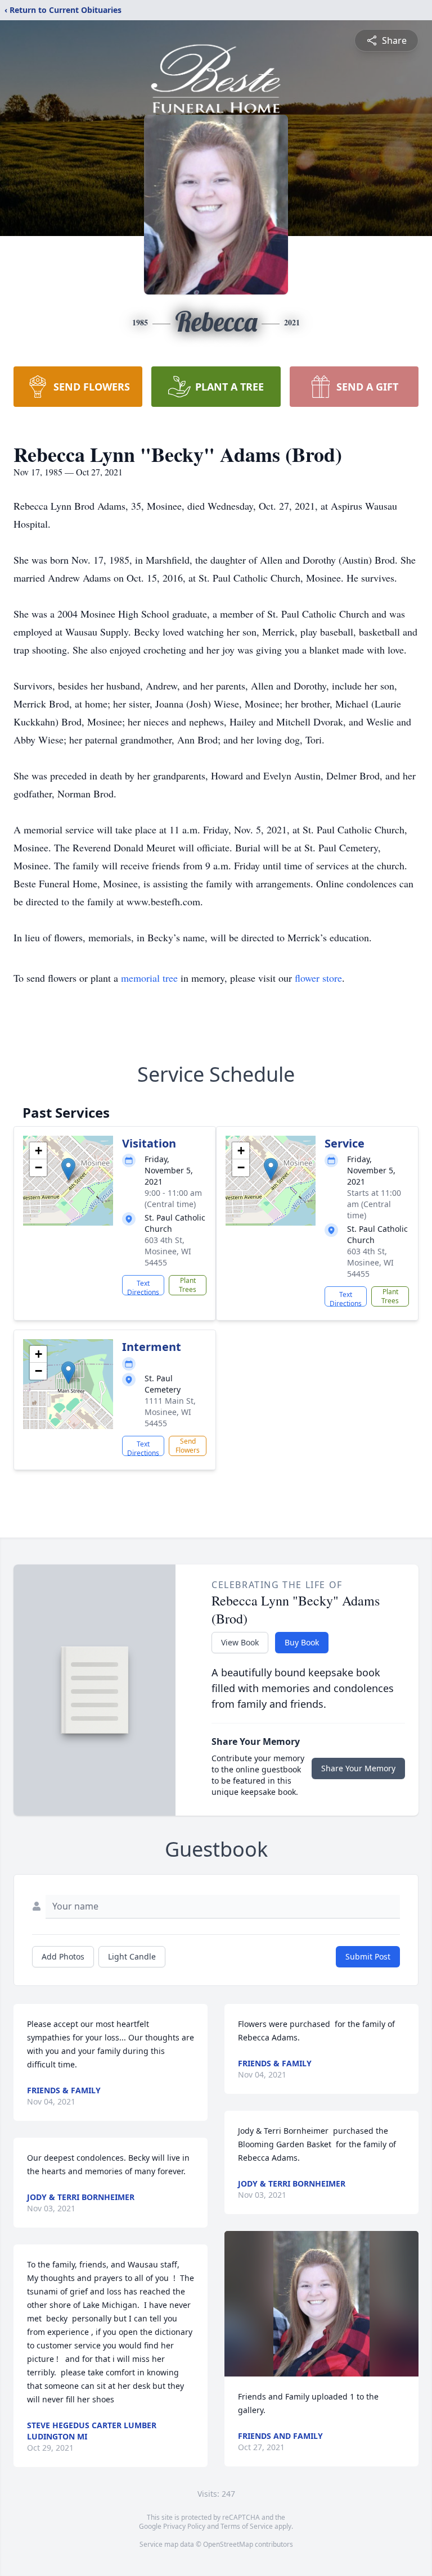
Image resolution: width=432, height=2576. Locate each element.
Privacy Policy (184, 2526)
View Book (240, 1642)
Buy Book (302, 1642)
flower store (318, 978)
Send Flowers (188, 1446)
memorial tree (149, 978)
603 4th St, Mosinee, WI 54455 (168, 1251)
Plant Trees (188, 1285)
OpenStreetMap (228, 2544)
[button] (68, 1169)
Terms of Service (247, 2526)
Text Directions (143, 1287)
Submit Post (368, 1956)
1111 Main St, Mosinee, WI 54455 (170, 1412)
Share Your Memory (358, 1768)
